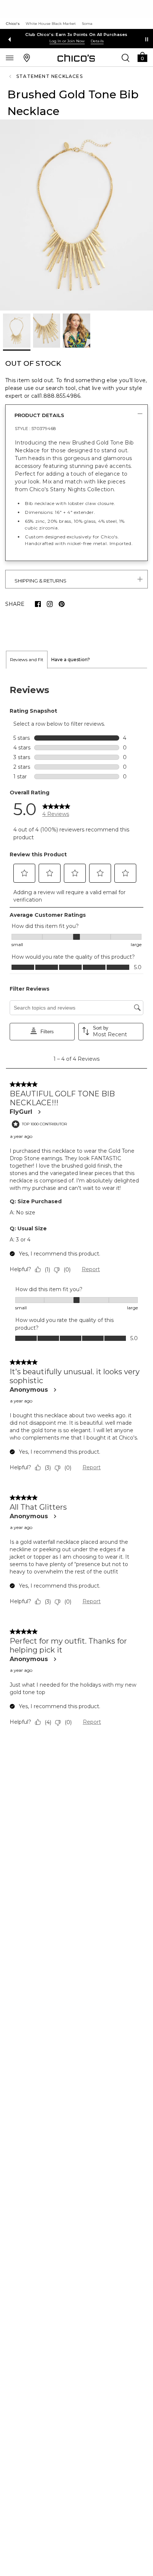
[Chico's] (76, 58)
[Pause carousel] (147, 39)
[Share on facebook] (38, 604)
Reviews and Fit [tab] (27, 659)
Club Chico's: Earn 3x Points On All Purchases (76, 35)
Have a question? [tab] (71, 659)
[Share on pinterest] (62, 604)
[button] (142, 57)
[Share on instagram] (50, 604)
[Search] (126, 58)
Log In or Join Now (67, 41)
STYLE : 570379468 (35, 428)
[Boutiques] (27, 58)
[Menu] (10, 58)
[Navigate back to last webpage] (11, 76)
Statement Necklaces (50, 76)
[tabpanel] (76, 1207)
